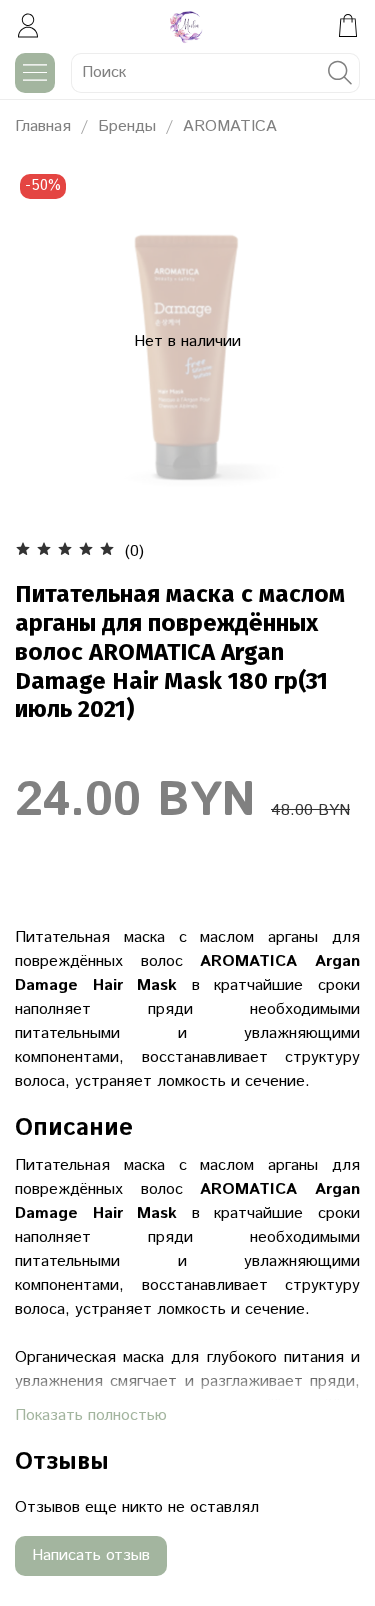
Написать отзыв (91, 1555)
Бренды (127, 126)
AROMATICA (230, 126)
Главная (43, 126)
